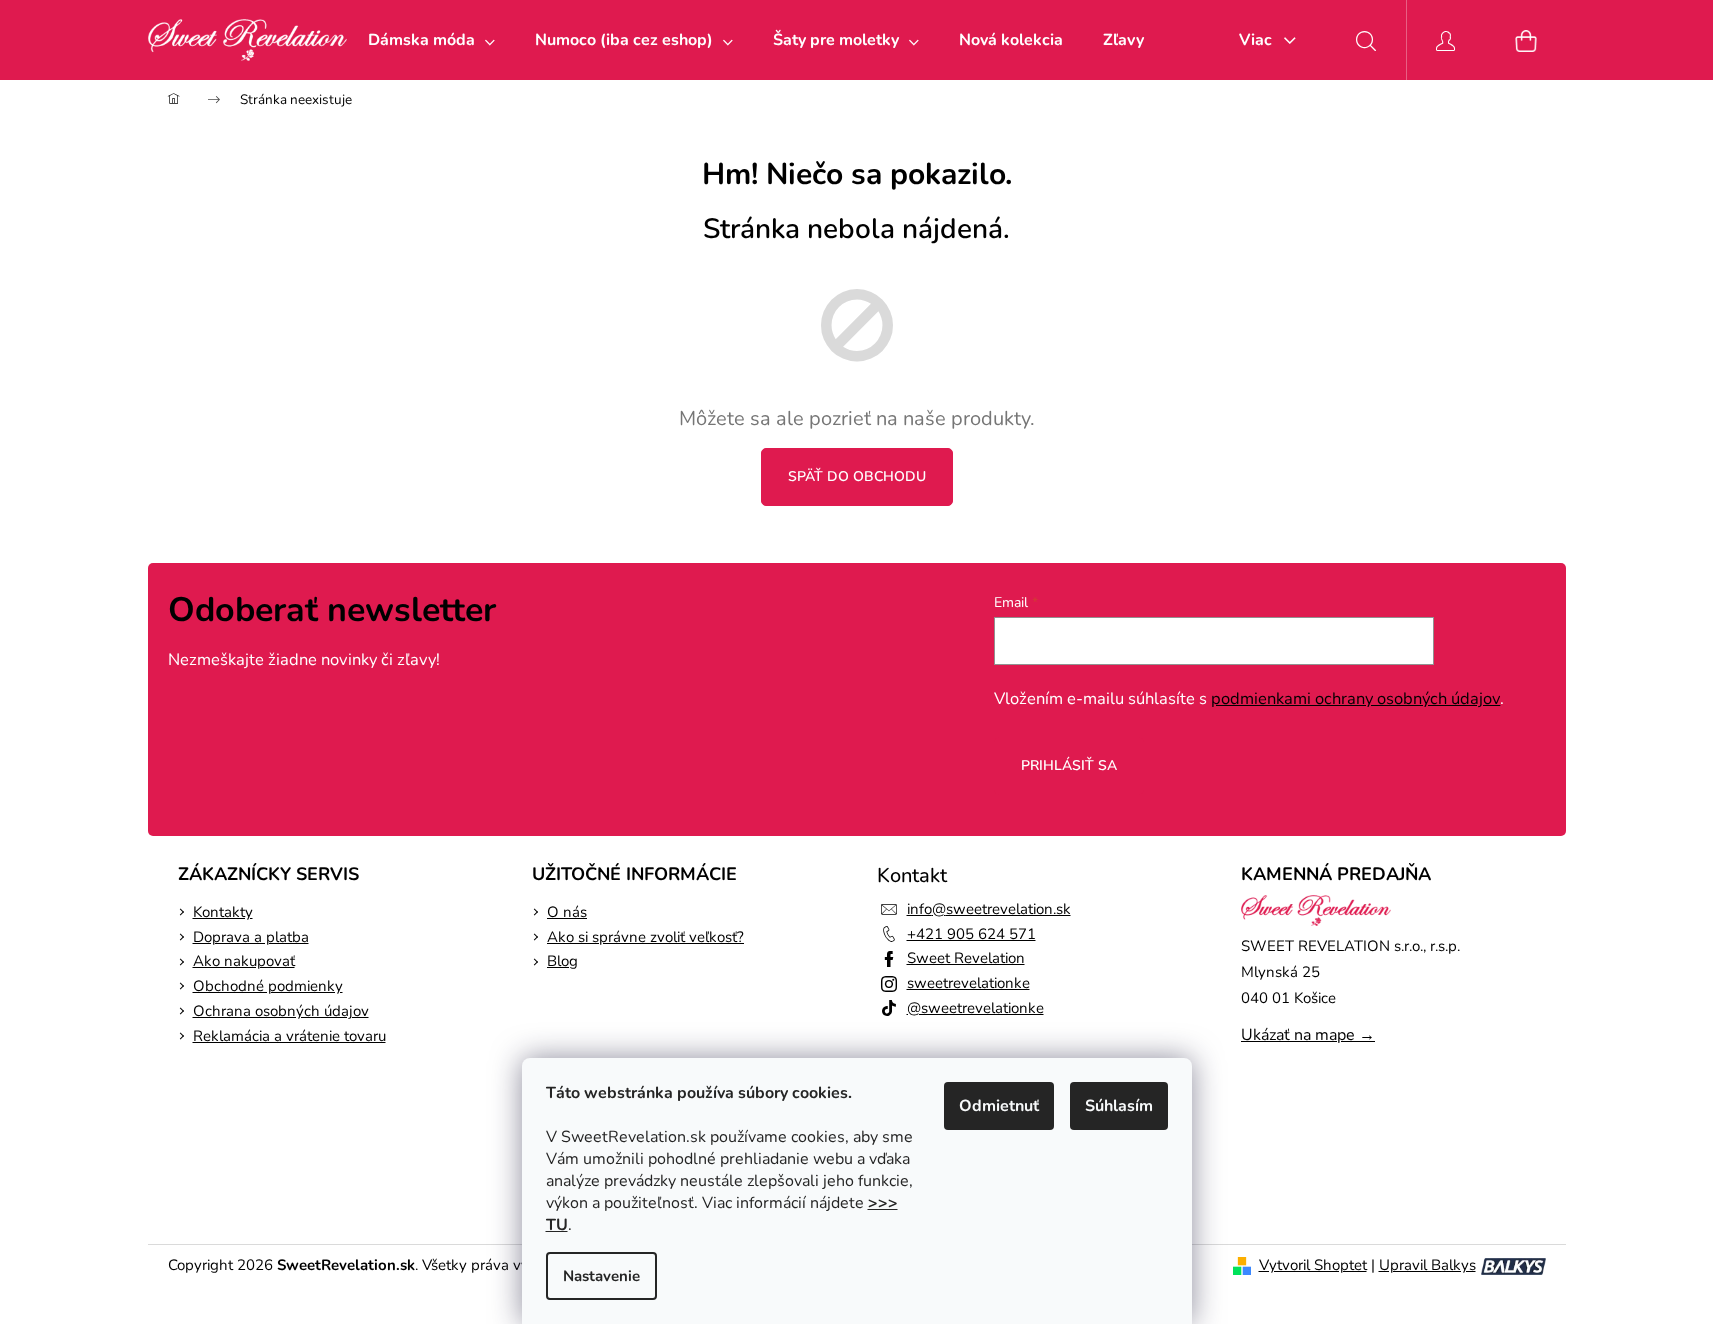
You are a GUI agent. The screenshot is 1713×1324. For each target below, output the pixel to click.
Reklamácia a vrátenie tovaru (289, 1036)
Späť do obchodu (857, 476)
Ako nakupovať (244, 961)
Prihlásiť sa (1069, 765)
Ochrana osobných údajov (281, 1011)
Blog (562, 961)
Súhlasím (1119, 1106)
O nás (567, 912)
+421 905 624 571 (971, 934)
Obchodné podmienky (268, 986)
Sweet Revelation (966, 958)
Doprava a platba (251, 937)
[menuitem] (431, 40)
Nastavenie (601, 1276)
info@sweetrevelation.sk (989, 909)
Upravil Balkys (1427, 1265)
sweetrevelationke (968, 983)
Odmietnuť (999, 1106)
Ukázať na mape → (1308, 1035)
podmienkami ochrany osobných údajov (1355, 698)
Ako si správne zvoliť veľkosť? (645, 937)
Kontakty (223, 912)
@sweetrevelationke (975, 1008)
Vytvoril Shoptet (1313, 1265)
